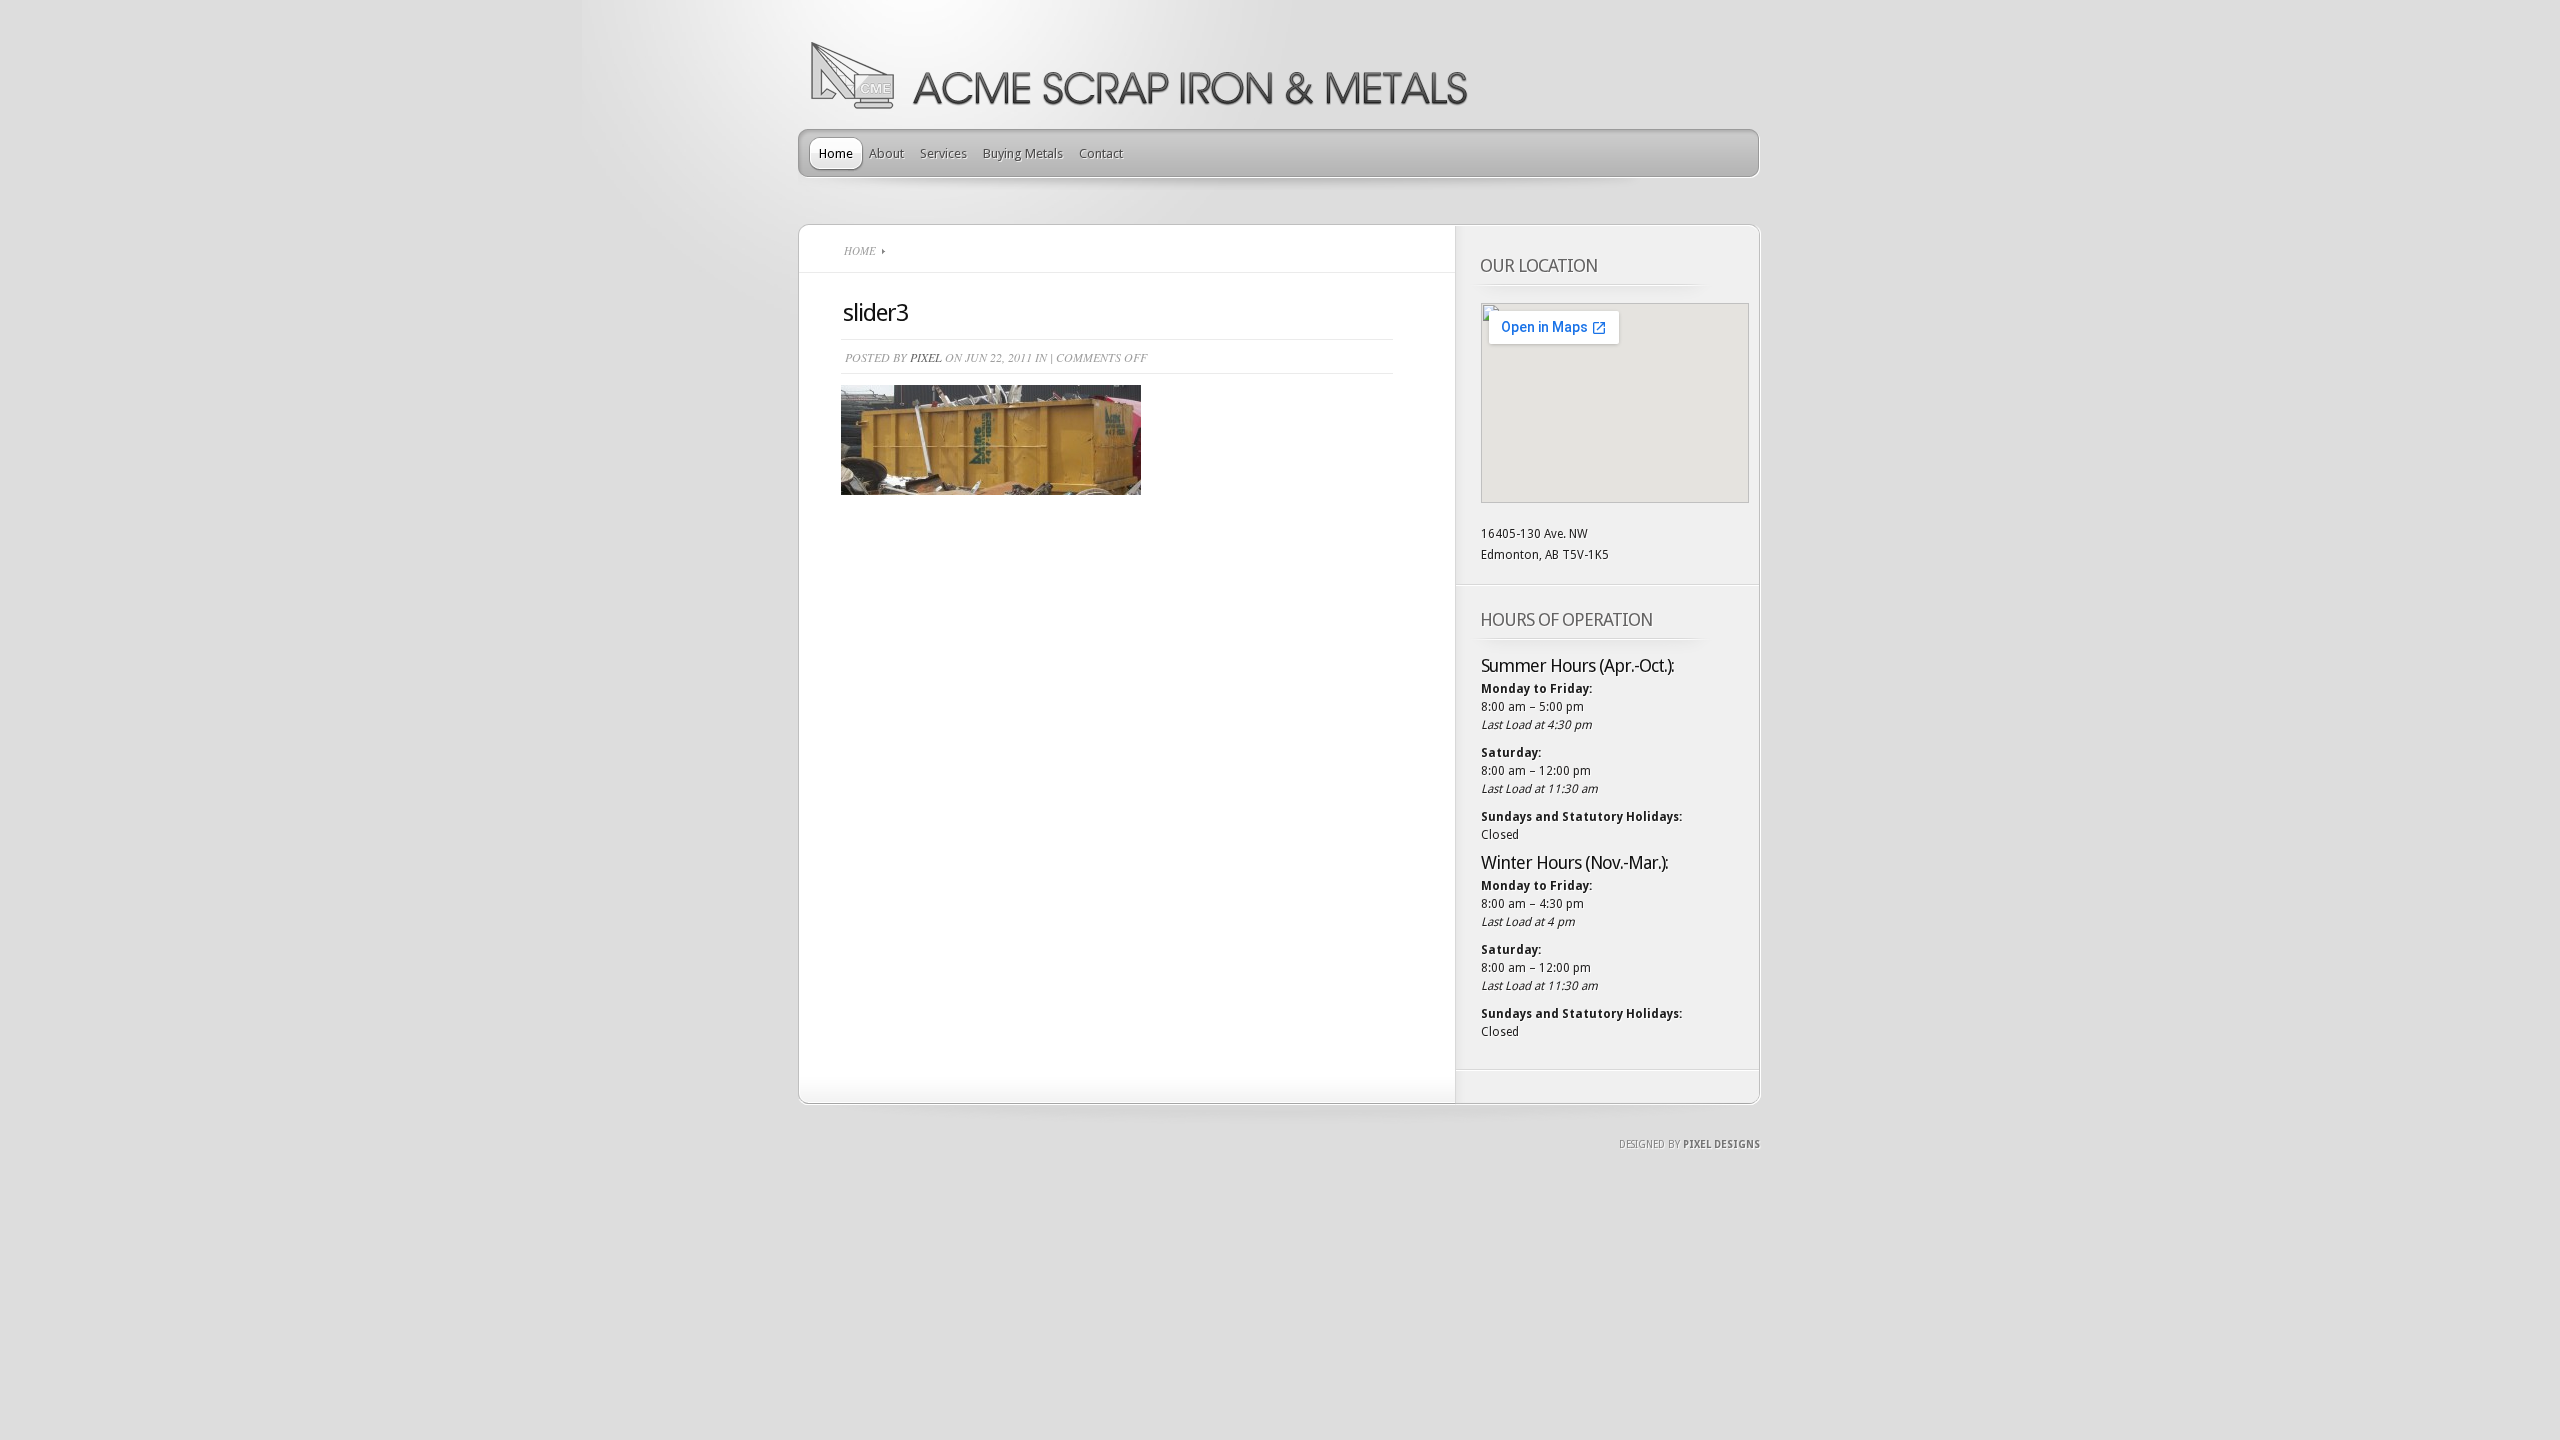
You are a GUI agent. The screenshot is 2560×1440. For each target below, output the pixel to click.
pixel (926, 357)
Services (943, 153)
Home (836, 153)
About (886, 153)
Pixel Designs (1721, 1144)
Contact (1101, 153)
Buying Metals (1023, 153)
